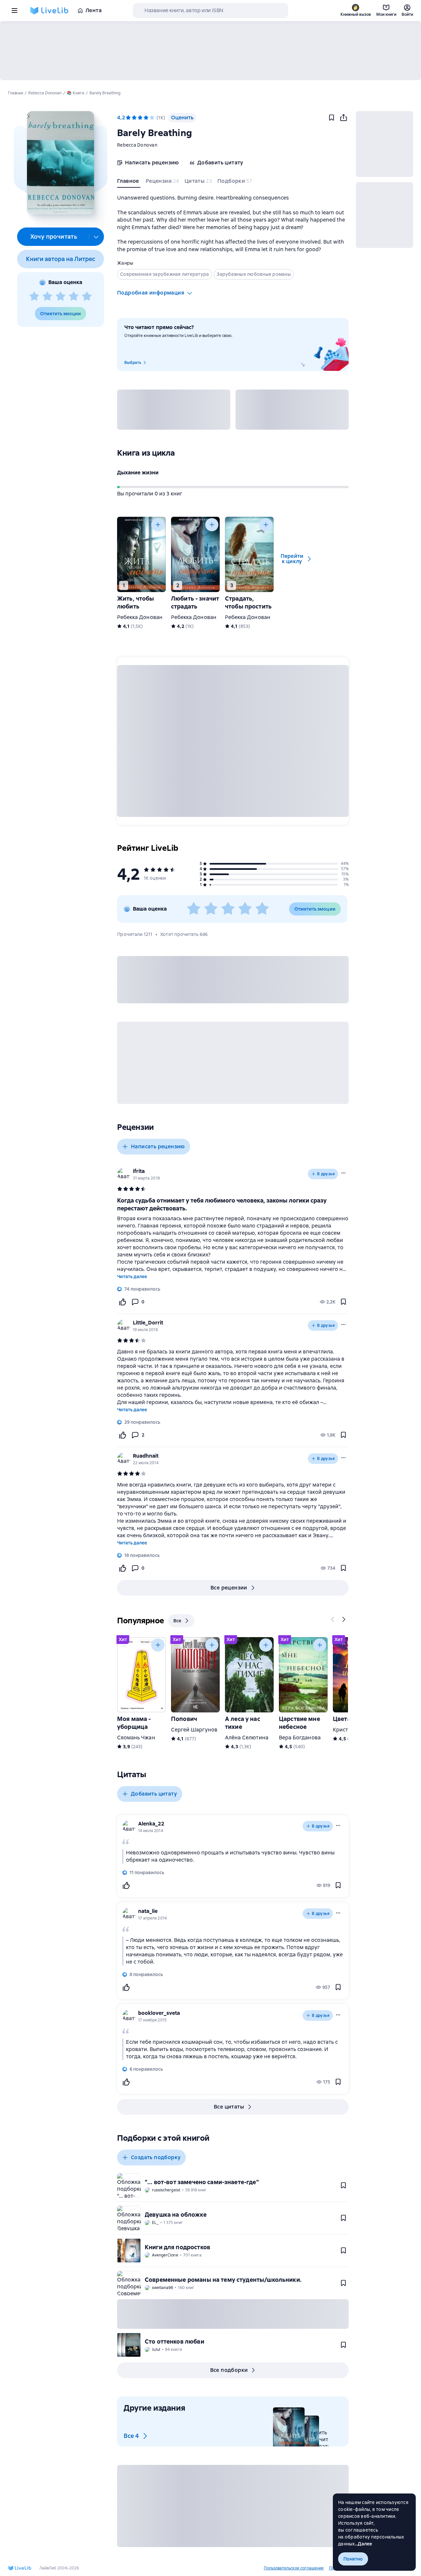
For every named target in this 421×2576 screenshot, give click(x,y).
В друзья (326, 1174)
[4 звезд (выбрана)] (146, 118)
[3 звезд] (61, 297)
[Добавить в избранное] (332, 118)
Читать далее (132, 1276)
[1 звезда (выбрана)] (128, 118)
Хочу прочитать (54, 237)
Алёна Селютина (247, 1738)
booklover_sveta (159, 2013)
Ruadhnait (146, 1456)
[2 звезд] (47, 297)
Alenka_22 (151, 1824)
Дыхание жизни (138, 473)
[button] (60, 163)
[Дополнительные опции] (96, 237)
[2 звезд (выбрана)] (134, 118)
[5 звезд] (87, 297)
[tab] (129, 182)
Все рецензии (229, 1588)
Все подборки (229, 2370)
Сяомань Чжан (136, 1738)
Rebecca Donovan (137, 145)
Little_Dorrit (148, 1323)
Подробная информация (151, 293)
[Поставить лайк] (122, 1302)
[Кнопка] (158, 525)
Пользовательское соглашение (294, 2568)
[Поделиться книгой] (343, 118)
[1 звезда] (34, 297)
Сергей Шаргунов (194, 1730)
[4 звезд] (74, 297)
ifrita (139, 1171)
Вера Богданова (300, 1738)
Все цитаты (229, 2107)
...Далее (364, 2544)
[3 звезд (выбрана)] (140, 118)
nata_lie (148, 1911)
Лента (94, 10)
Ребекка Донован (140, 617)
